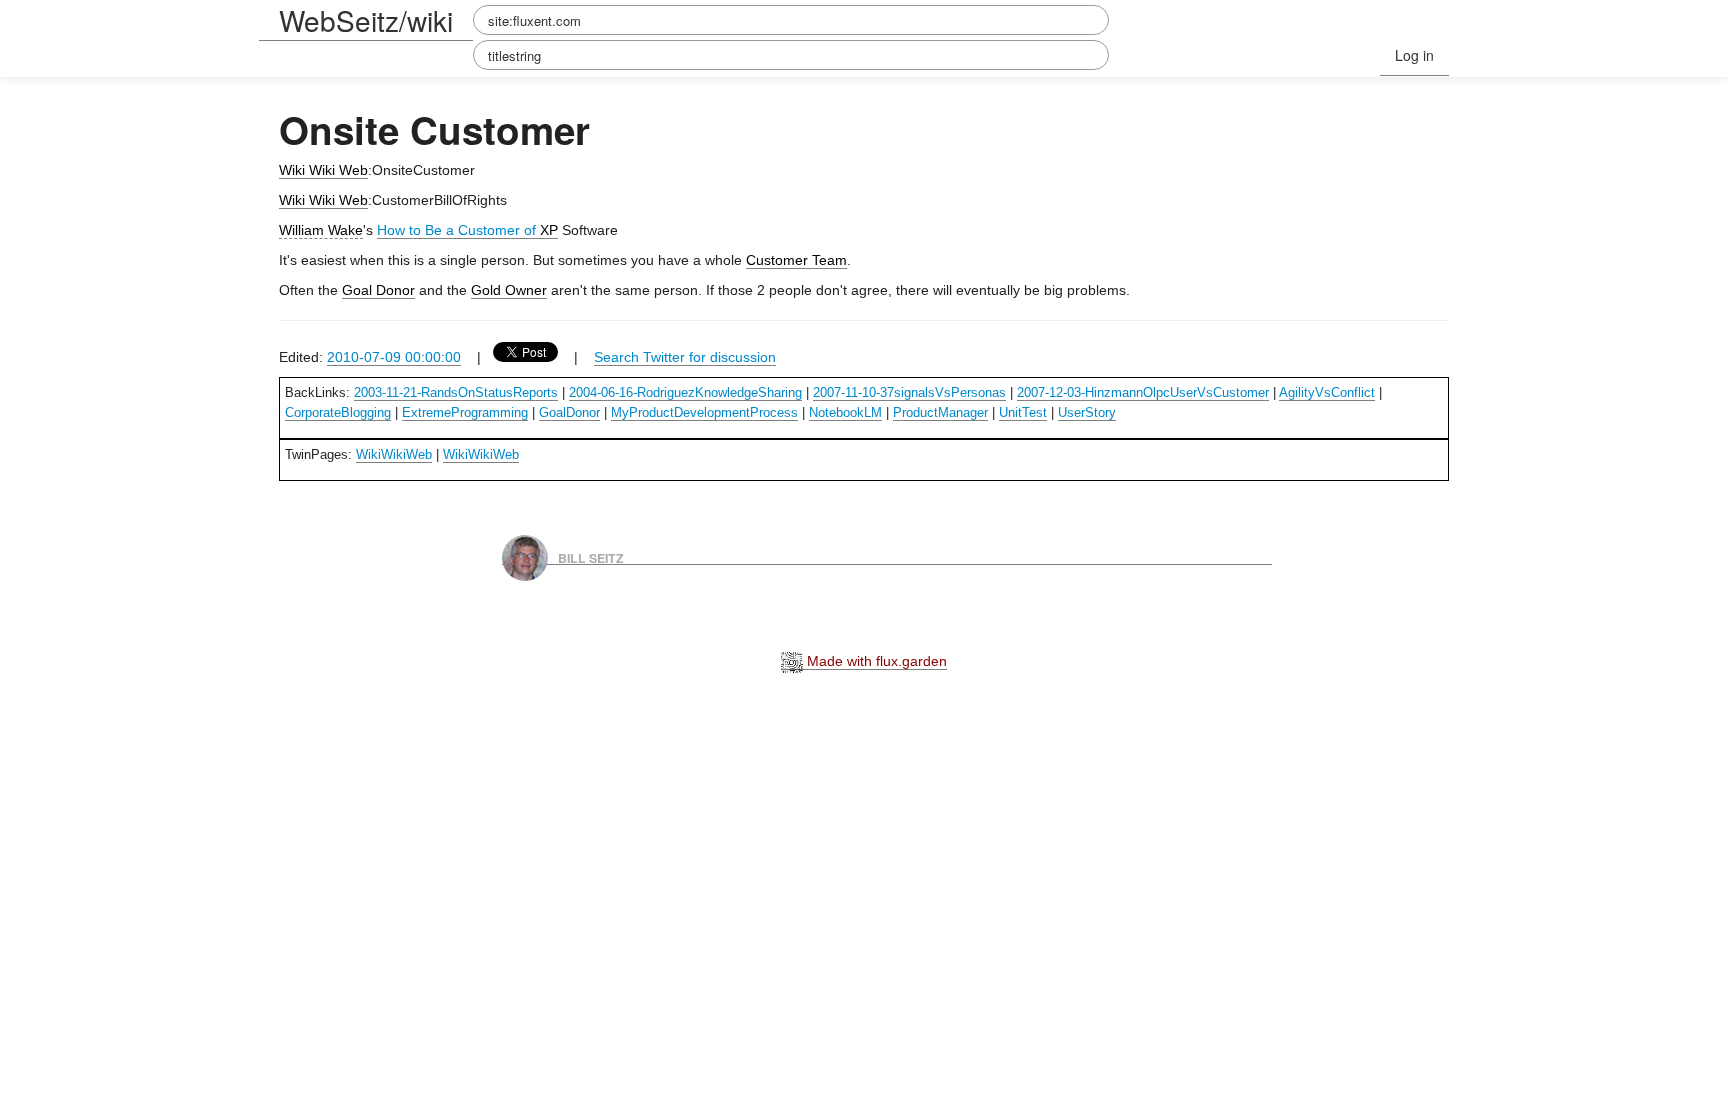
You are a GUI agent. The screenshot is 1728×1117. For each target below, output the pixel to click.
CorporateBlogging (338, 412)
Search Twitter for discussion (685, 357)
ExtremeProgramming (465, 412)
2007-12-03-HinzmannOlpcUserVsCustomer (1143, 392)
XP (549, 230)
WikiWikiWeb (394, 454)
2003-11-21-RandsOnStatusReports (456, 392)
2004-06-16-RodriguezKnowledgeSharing (685, 392)
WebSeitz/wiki (366, 20)
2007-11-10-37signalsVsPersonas (909, 392)
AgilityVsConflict (1327, 392)
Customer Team (796, 260)
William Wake (321, 230)
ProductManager (940, 412)
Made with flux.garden (875, 661)
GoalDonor (569, 412)
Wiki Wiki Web (323, 170)
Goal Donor (378, 290)
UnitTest (1023, 412)
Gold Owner (509, 290)
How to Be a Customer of (458, 230)
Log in (1414, 55)
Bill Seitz (591, 557)
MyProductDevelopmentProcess (704, 412)
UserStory (1087, 412)
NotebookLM (845, 412)
